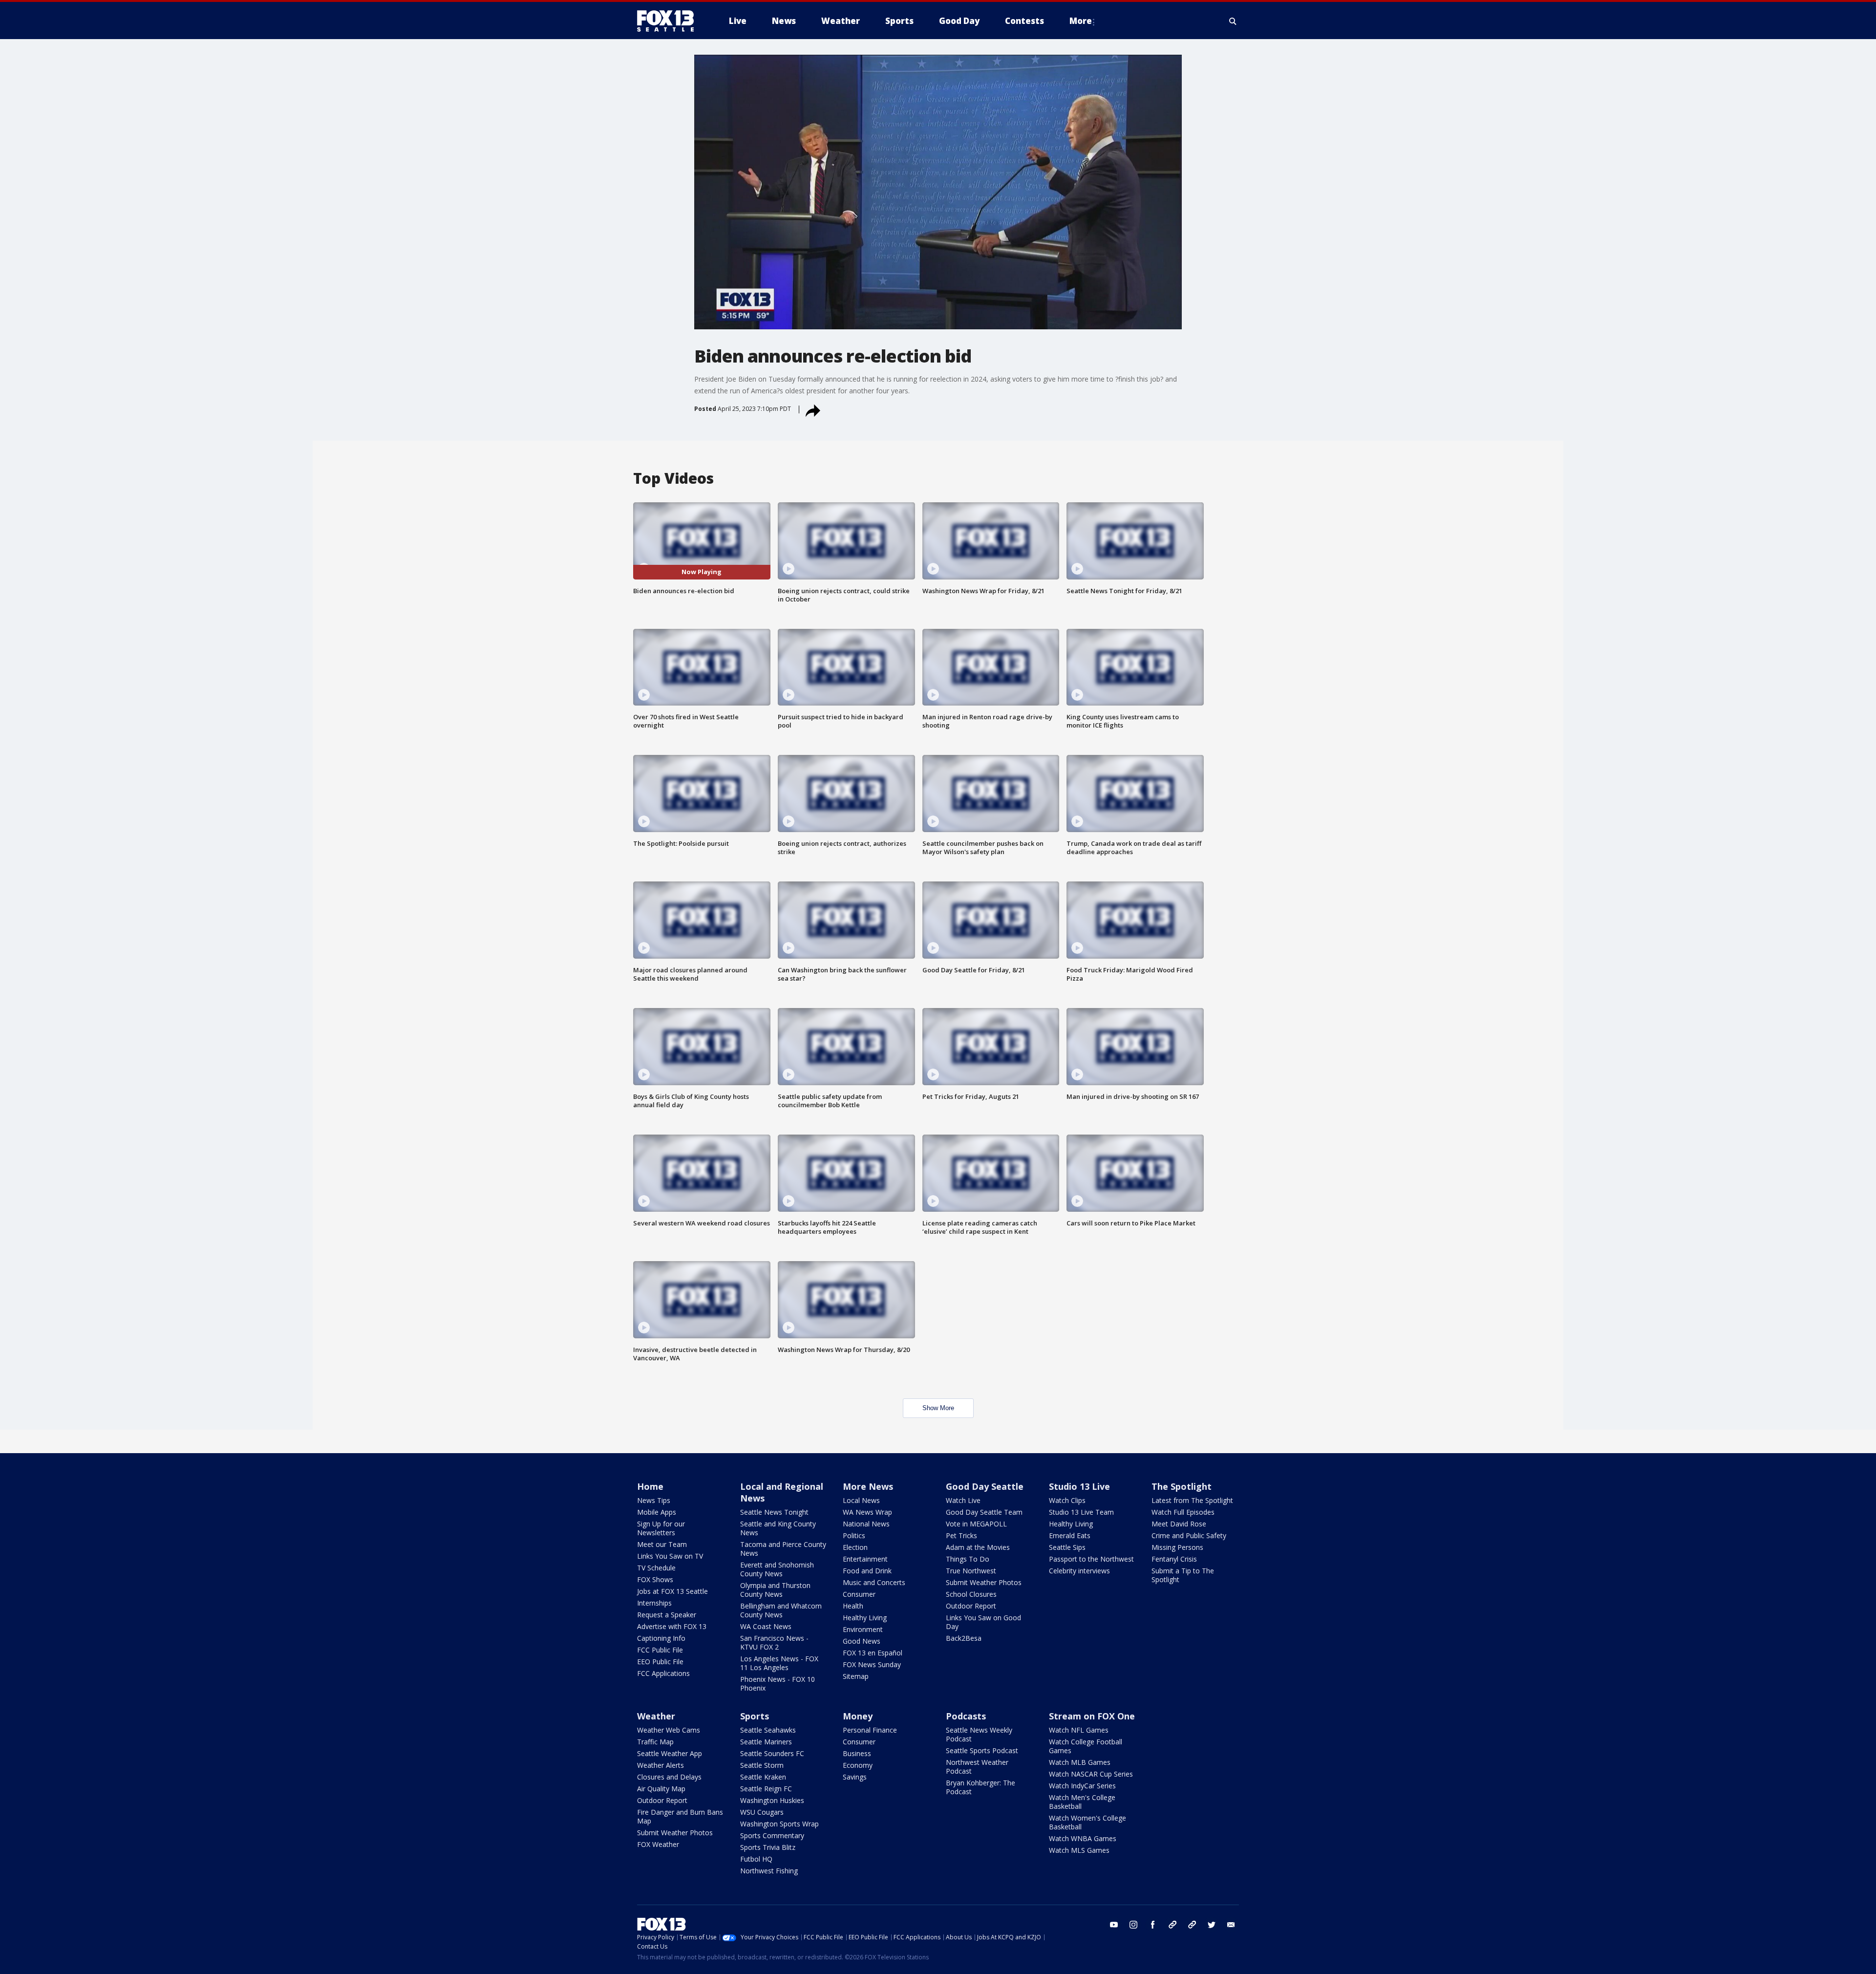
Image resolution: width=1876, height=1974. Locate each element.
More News (868, 1486)
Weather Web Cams (669, 1730)
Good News (862, 1641)
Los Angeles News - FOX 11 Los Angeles (779, 1663)
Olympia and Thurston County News (775, 1590)
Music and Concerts (874, 1582)
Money (858, 1716)
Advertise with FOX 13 (672, 1626)
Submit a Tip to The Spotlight (1183, 1575)
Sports (755, 1716)
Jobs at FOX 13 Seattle (672, 1591)
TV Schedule (656, 1568)
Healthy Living (865, 1618)
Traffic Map (655, 1742)
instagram (1133, 1925)
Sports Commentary (772, 1835)
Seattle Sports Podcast (982, 1750)
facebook (1153, 1925)
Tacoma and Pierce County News (783, 1549)
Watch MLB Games (1080, 1762)
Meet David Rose (1179, 1524)
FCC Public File (660, 1650)
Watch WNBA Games (1083, 1838)
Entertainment (865, 1559)
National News (866, 1524)
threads (1192, 1925)
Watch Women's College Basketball (1087, 1822)
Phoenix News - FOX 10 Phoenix (778, 1684)
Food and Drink (867, 1571)
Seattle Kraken (763, 1777)
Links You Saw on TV (670, 1556)
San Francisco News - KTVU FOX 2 (774, 1642)
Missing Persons (1177, 1547)
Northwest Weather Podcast (977, 1767)
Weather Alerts (661, 1765)
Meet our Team (662, 1544)
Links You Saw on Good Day (983, 1622)
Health (853, 1606)
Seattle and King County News (778, 1528)
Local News (861, 1500)
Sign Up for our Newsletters (661, 1528)
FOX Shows (655, 1579)
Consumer (859, 1594)
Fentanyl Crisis (1174, 1559)
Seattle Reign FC (766, 1789)
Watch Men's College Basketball (1082, 1802)
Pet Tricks (961, 1535)
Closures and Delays (669, 1777)
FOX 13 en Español (873, 1653)
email (1231, 1925)
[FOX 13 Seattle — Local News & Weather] (669, 21)
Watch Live (963, 1500)
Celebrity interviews (1079, 1571)
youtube (1114, 1925)
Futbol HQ (756, 1859)
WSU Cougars (762, 1812)
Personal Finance (870, 1730)
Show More (938, 1408)
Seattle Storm (762, 1765)
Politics (854, 1535)
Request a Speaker (667, 1615)
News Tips (654, 1500)
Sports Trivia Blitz (768, 1847)
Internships (654, 1603)
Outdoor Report (971, 1606)
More (1081, 21)
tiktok (1172, 1925)
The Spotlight (1182, 1486)
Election (855, 1547)
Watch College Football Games (1086, 1746)
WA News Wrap (867, 1512)
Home (650, 1486)
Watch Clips (1067, 1500)
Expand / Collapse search (1233, 21)
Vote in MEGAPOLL (976, 1524)
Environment (863, 1629)
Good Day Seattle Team (984, 1512)
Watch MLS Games (1079, 1850)
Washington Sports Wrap (779, 1824)
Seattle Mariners (766, 1742)
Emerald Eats (1070, 1535)
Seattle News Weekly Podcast (979, 1734)
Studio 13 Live (1079, 1486)
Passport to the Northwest (1091, 1559)
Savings (855, 1777)
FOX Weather (658, 1844)
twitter (1212, 1925)
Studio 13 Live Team (1081, 1512)
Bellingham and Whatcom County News (781, 1610)
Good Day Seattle (985, 1486)
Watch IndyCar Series (1082, 1786)
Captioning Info (661, 1638)
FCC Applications (663, 1673)
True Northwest (971, 1571)
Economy (858, 1765)
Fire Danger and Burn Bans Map (680, 1816)
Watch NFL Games (1079, 1730)
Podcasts (966, 1716)
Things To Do (968, 1559)
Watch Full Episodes (1183, 1512)
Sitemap (856, 1676)
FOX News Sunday (872, 1664)
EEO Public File (660, 1662)
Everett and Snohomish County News (777, 1569)
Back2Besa (964, 1638)
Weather (656, 1716)
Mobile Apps (657, 1512)
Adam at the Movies (978, 1547)
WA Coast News (766, 1626)
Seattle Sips (1067, 1547)
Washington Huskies (772, 1800)
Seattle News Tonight (774, 1512)
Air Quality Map (661, 1789)
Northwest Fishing (769, 1871)
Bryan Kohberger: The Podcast (981, 1787)
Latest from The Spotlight (1192, 1500)
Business (857, 1753)
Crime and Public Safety (1189, 1535)
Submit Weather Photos (984, 1582)
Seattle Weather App (670, 1753)
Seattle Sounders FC (772, 1753)
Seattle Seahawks (768, 1730)
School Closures (971, 1594)
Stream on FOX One (1092, 1716)
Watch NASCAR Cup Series (1091, 1774)
